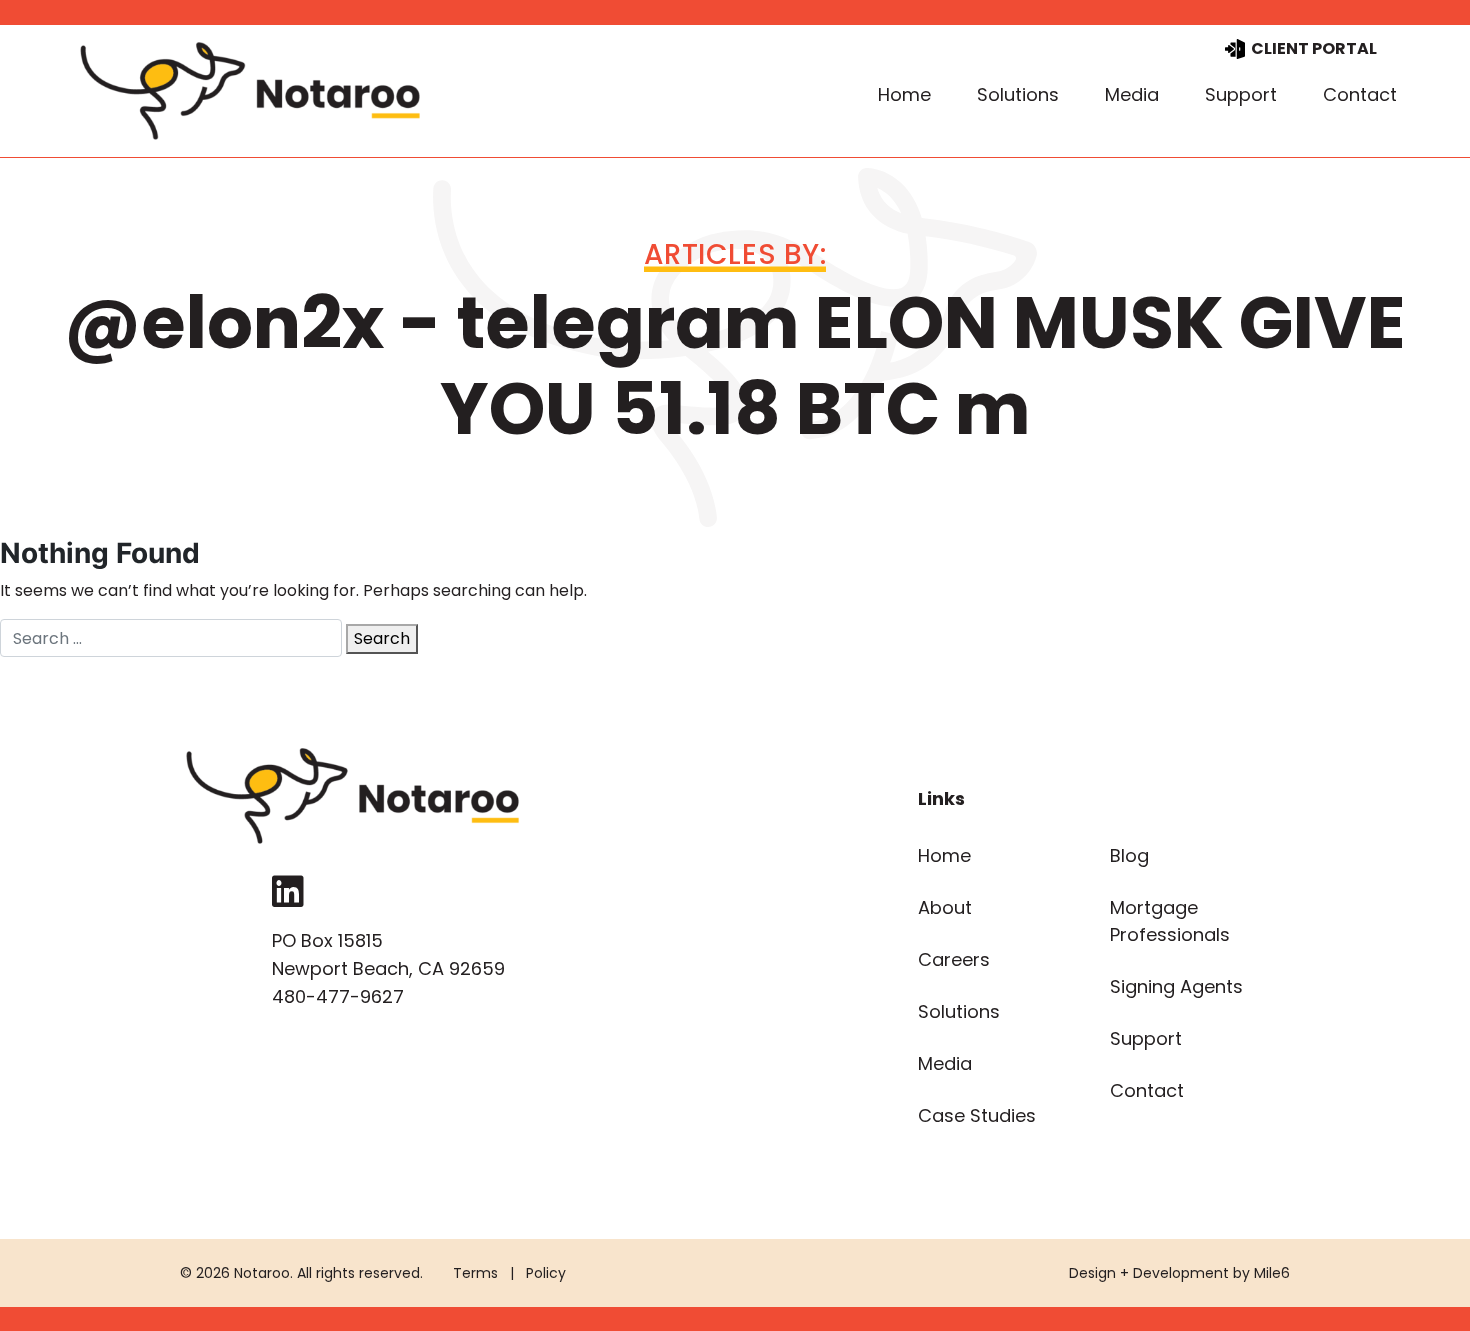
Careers (954, 959)
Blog (1129, 855)
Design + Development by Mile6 (1179, 1273)
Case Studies (977, 1115)
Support (1241, 94)
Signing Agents (1176, 986)
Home (904, 94)
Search (382, 638)
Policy (546, 1273)
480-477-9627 (338, 996)
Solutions (1018, 94)
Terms (475, 1273)
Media (1132, 94)
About (945, 907)
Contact (1360, 94)
